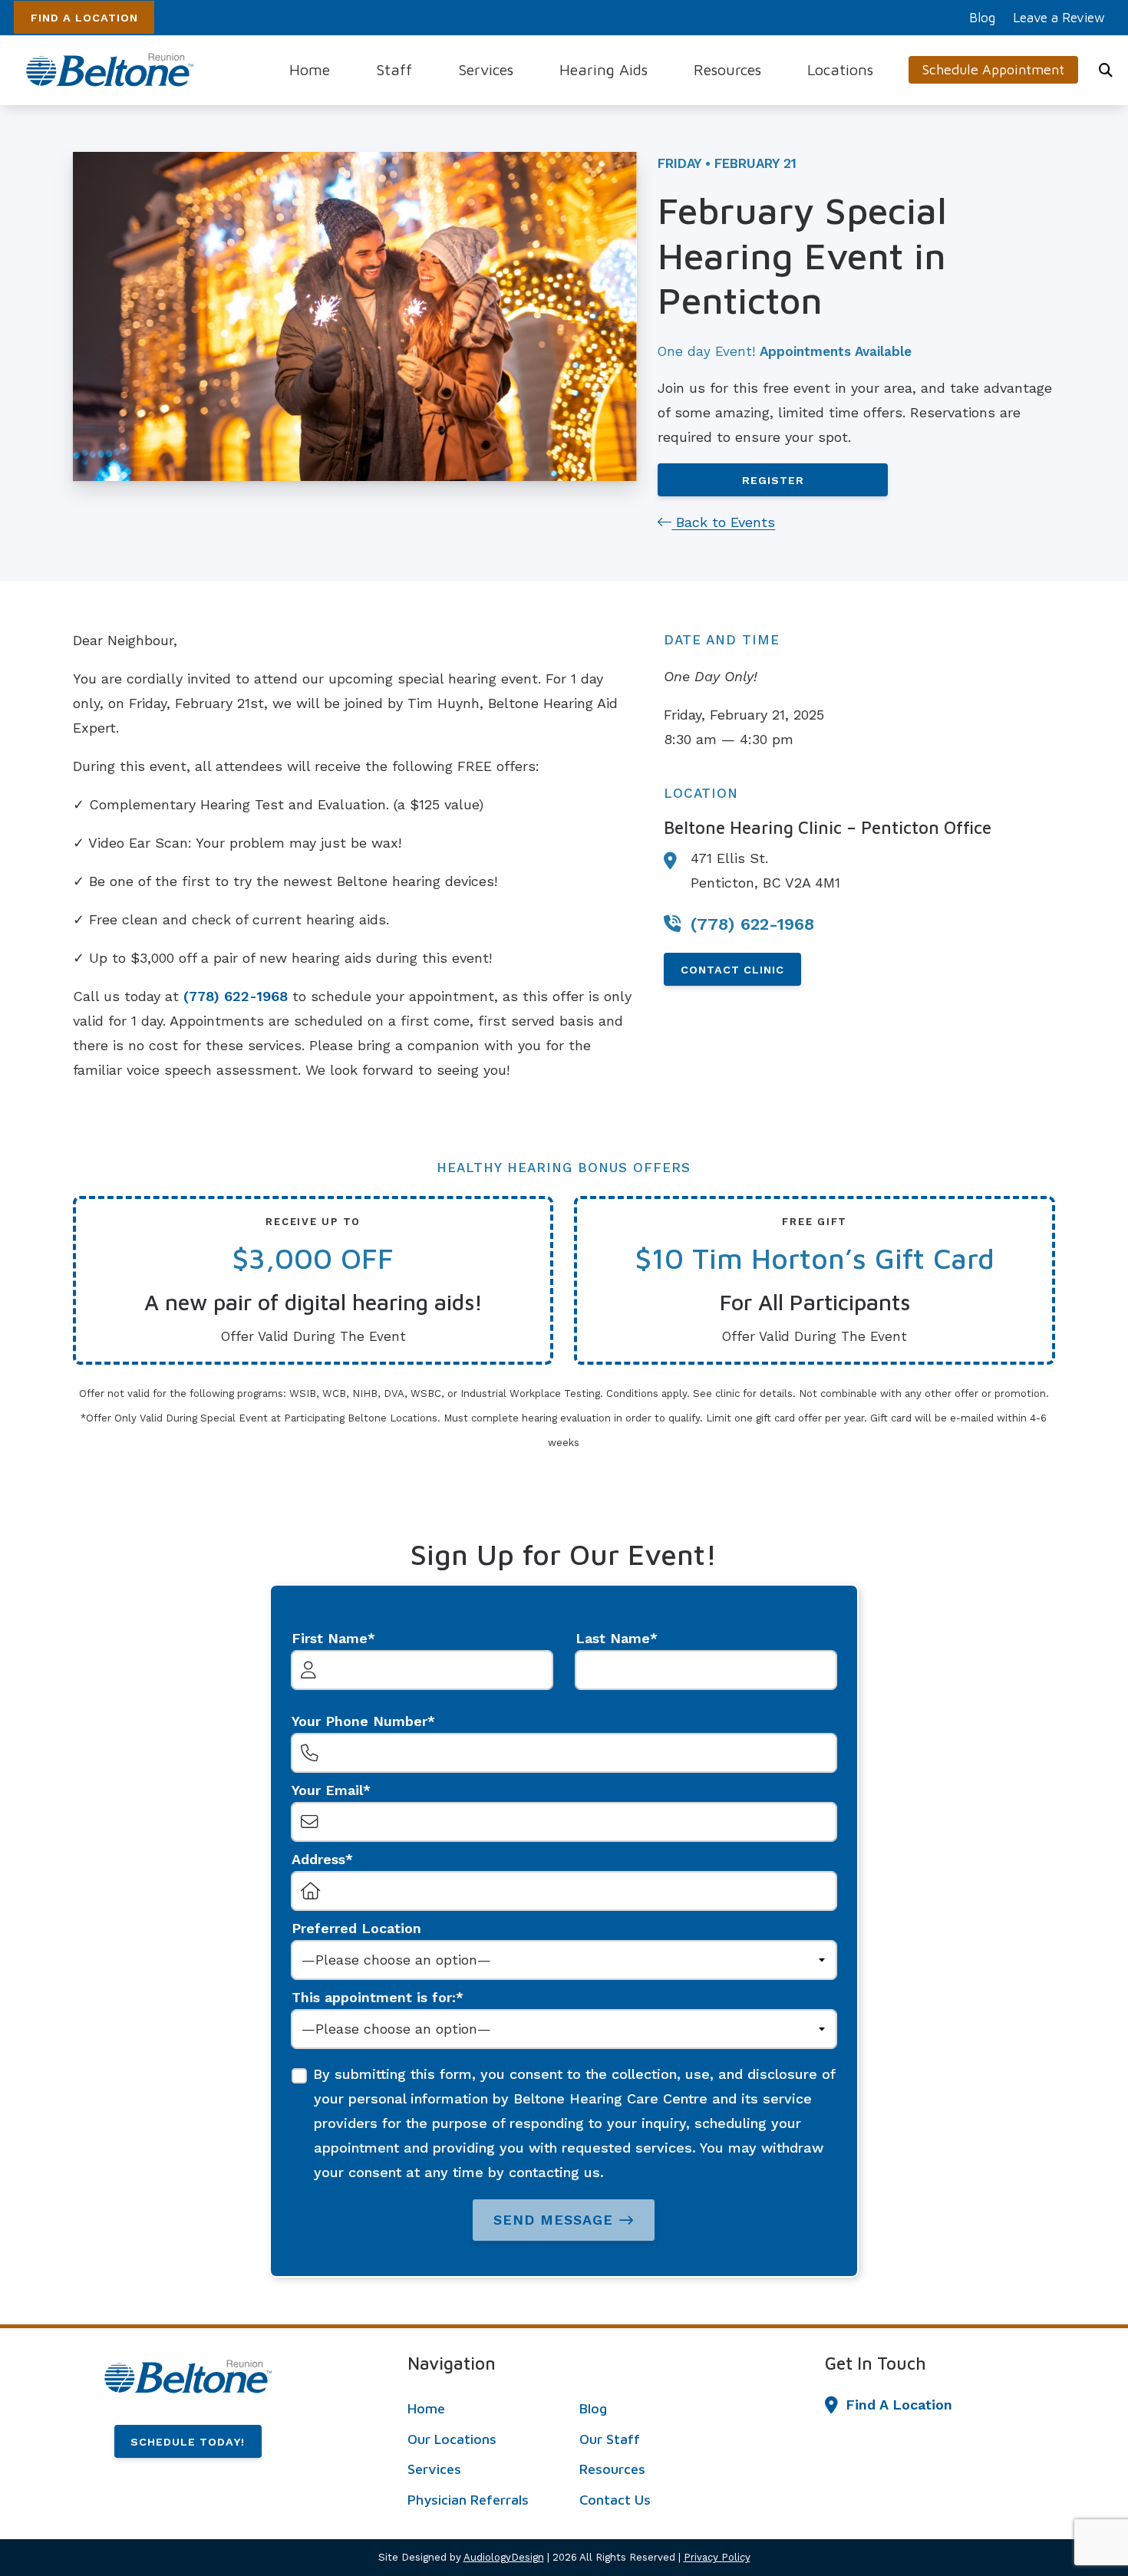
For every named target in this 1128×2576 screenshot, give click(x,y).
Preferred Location (356, 1928)
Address (318, 1859)
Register (773, 480)
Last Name (613, 1638)
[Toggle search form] (1106, 70)
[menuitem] (983, 18)
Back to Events (723, 522)
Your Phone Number (360, 1721)
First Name (330, 1638)
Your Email (327, 1790)
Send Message (553, 2220)
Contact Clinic (732, 970)
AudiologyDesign (504, 2557)
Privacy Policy (717, 2557)
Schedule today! (188, 2442)
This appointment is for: (374, 1997)
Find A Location (84, 18)
